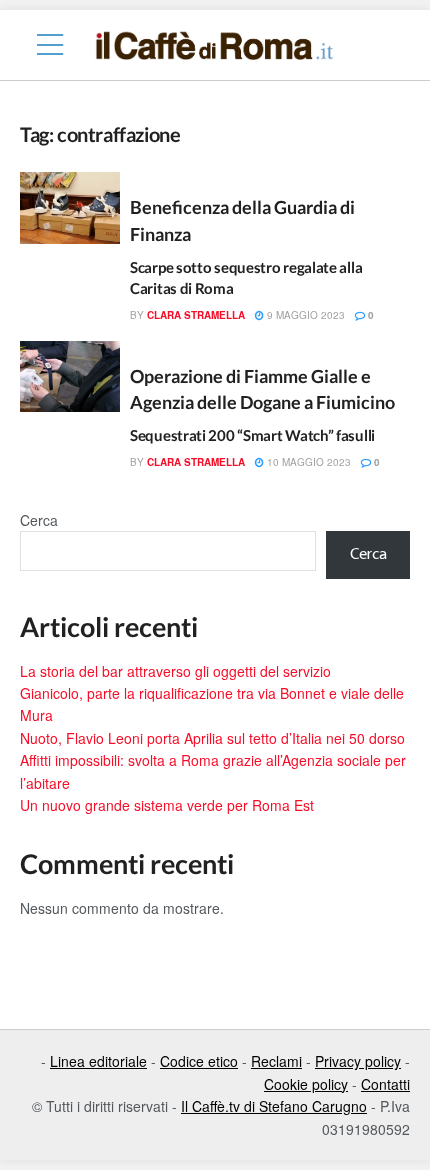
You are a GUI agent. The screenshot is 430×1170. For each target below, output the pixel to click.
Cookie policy (306, 1084)
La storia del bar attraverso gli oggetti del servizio (175, 671)
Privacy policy (358, 1061)
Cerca (39, 520)
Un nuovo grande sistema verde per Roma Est (167, 805)
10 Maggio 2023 (307, 462)
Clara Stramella (196, 315)
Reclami (276, 1061)
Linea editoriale (98, 1061)
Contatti (385, 1084)
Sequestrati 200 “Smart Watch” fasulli (252, 435)
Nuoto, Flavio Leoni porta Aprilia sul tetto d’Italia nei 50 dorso (212, 738)
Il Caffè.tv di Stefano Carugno (274, 1106)
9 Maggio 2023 (304, 315)
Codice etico (199, 1061)
